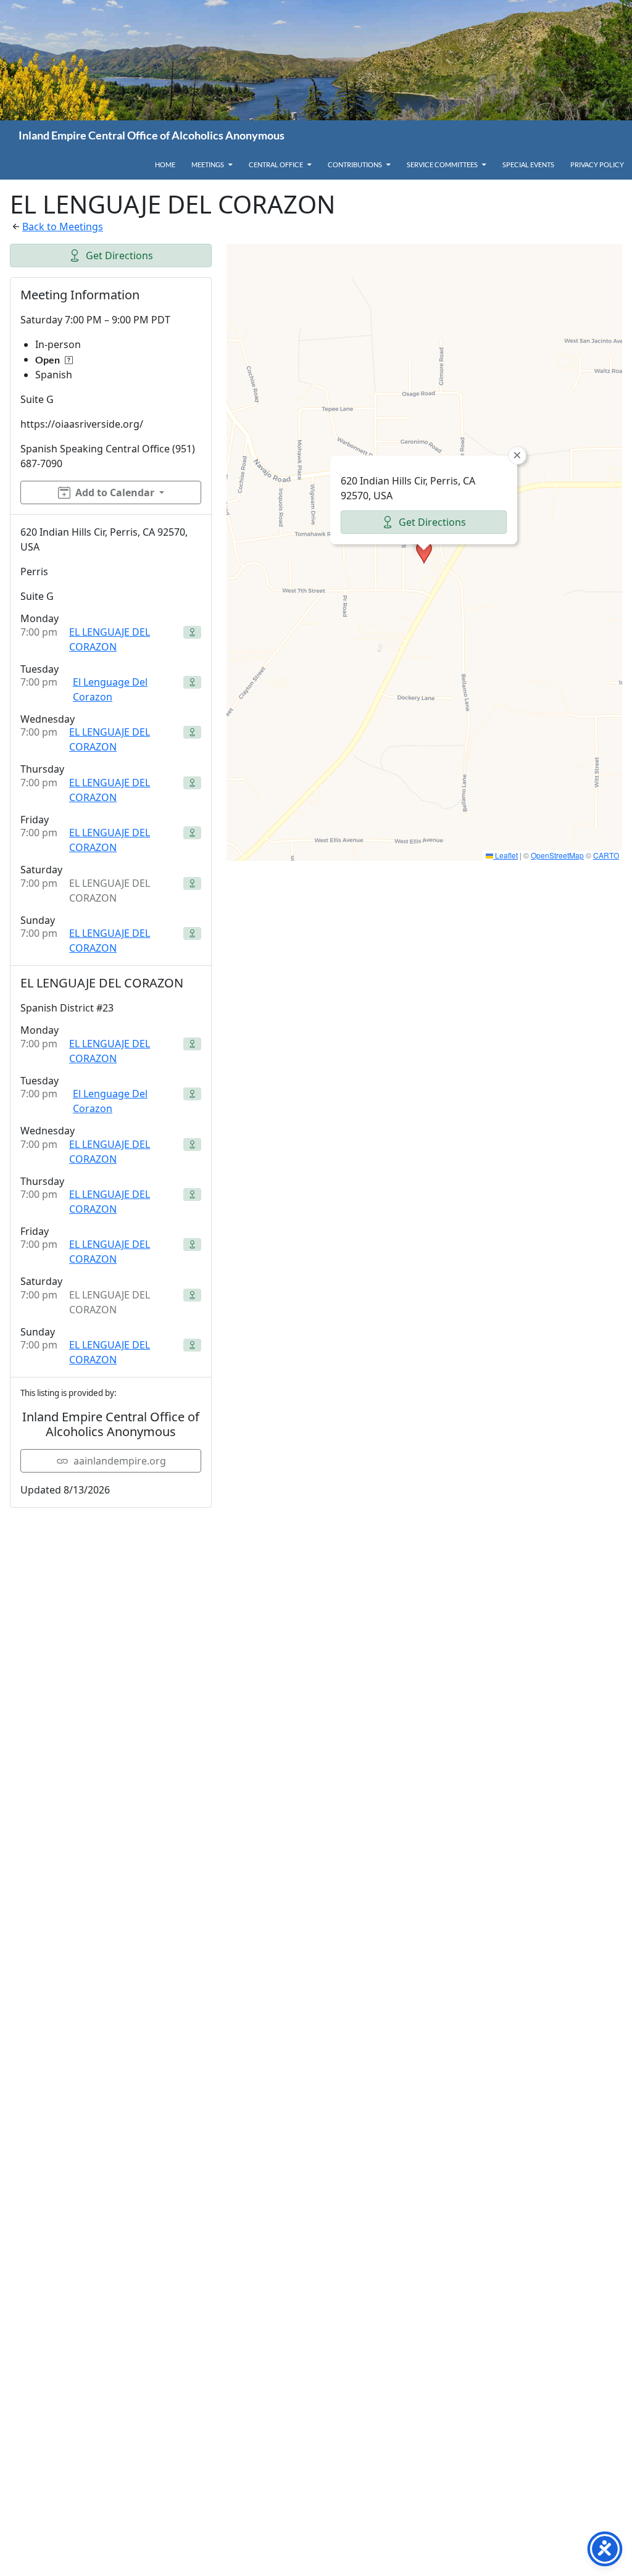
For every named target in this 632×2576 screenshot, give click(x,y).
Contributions (355, 164)
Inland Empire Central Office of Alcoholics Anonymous (152, 135)
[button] (424, 552)
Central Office (276, 164)
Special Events (528, 164)
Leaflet (505, 855)
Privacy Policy (597, 164)
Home (165, 164)
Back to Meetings (63, 226)
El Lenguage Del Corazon (110, 689)
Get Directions (119, 256)
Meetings (208, 164)
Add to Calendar (115, 492)
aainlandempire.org (120, 1461)
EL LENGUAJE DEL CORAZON (110, 639)
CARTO (606, 855)
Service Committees (442, 164)
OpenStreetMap (557, 855)
